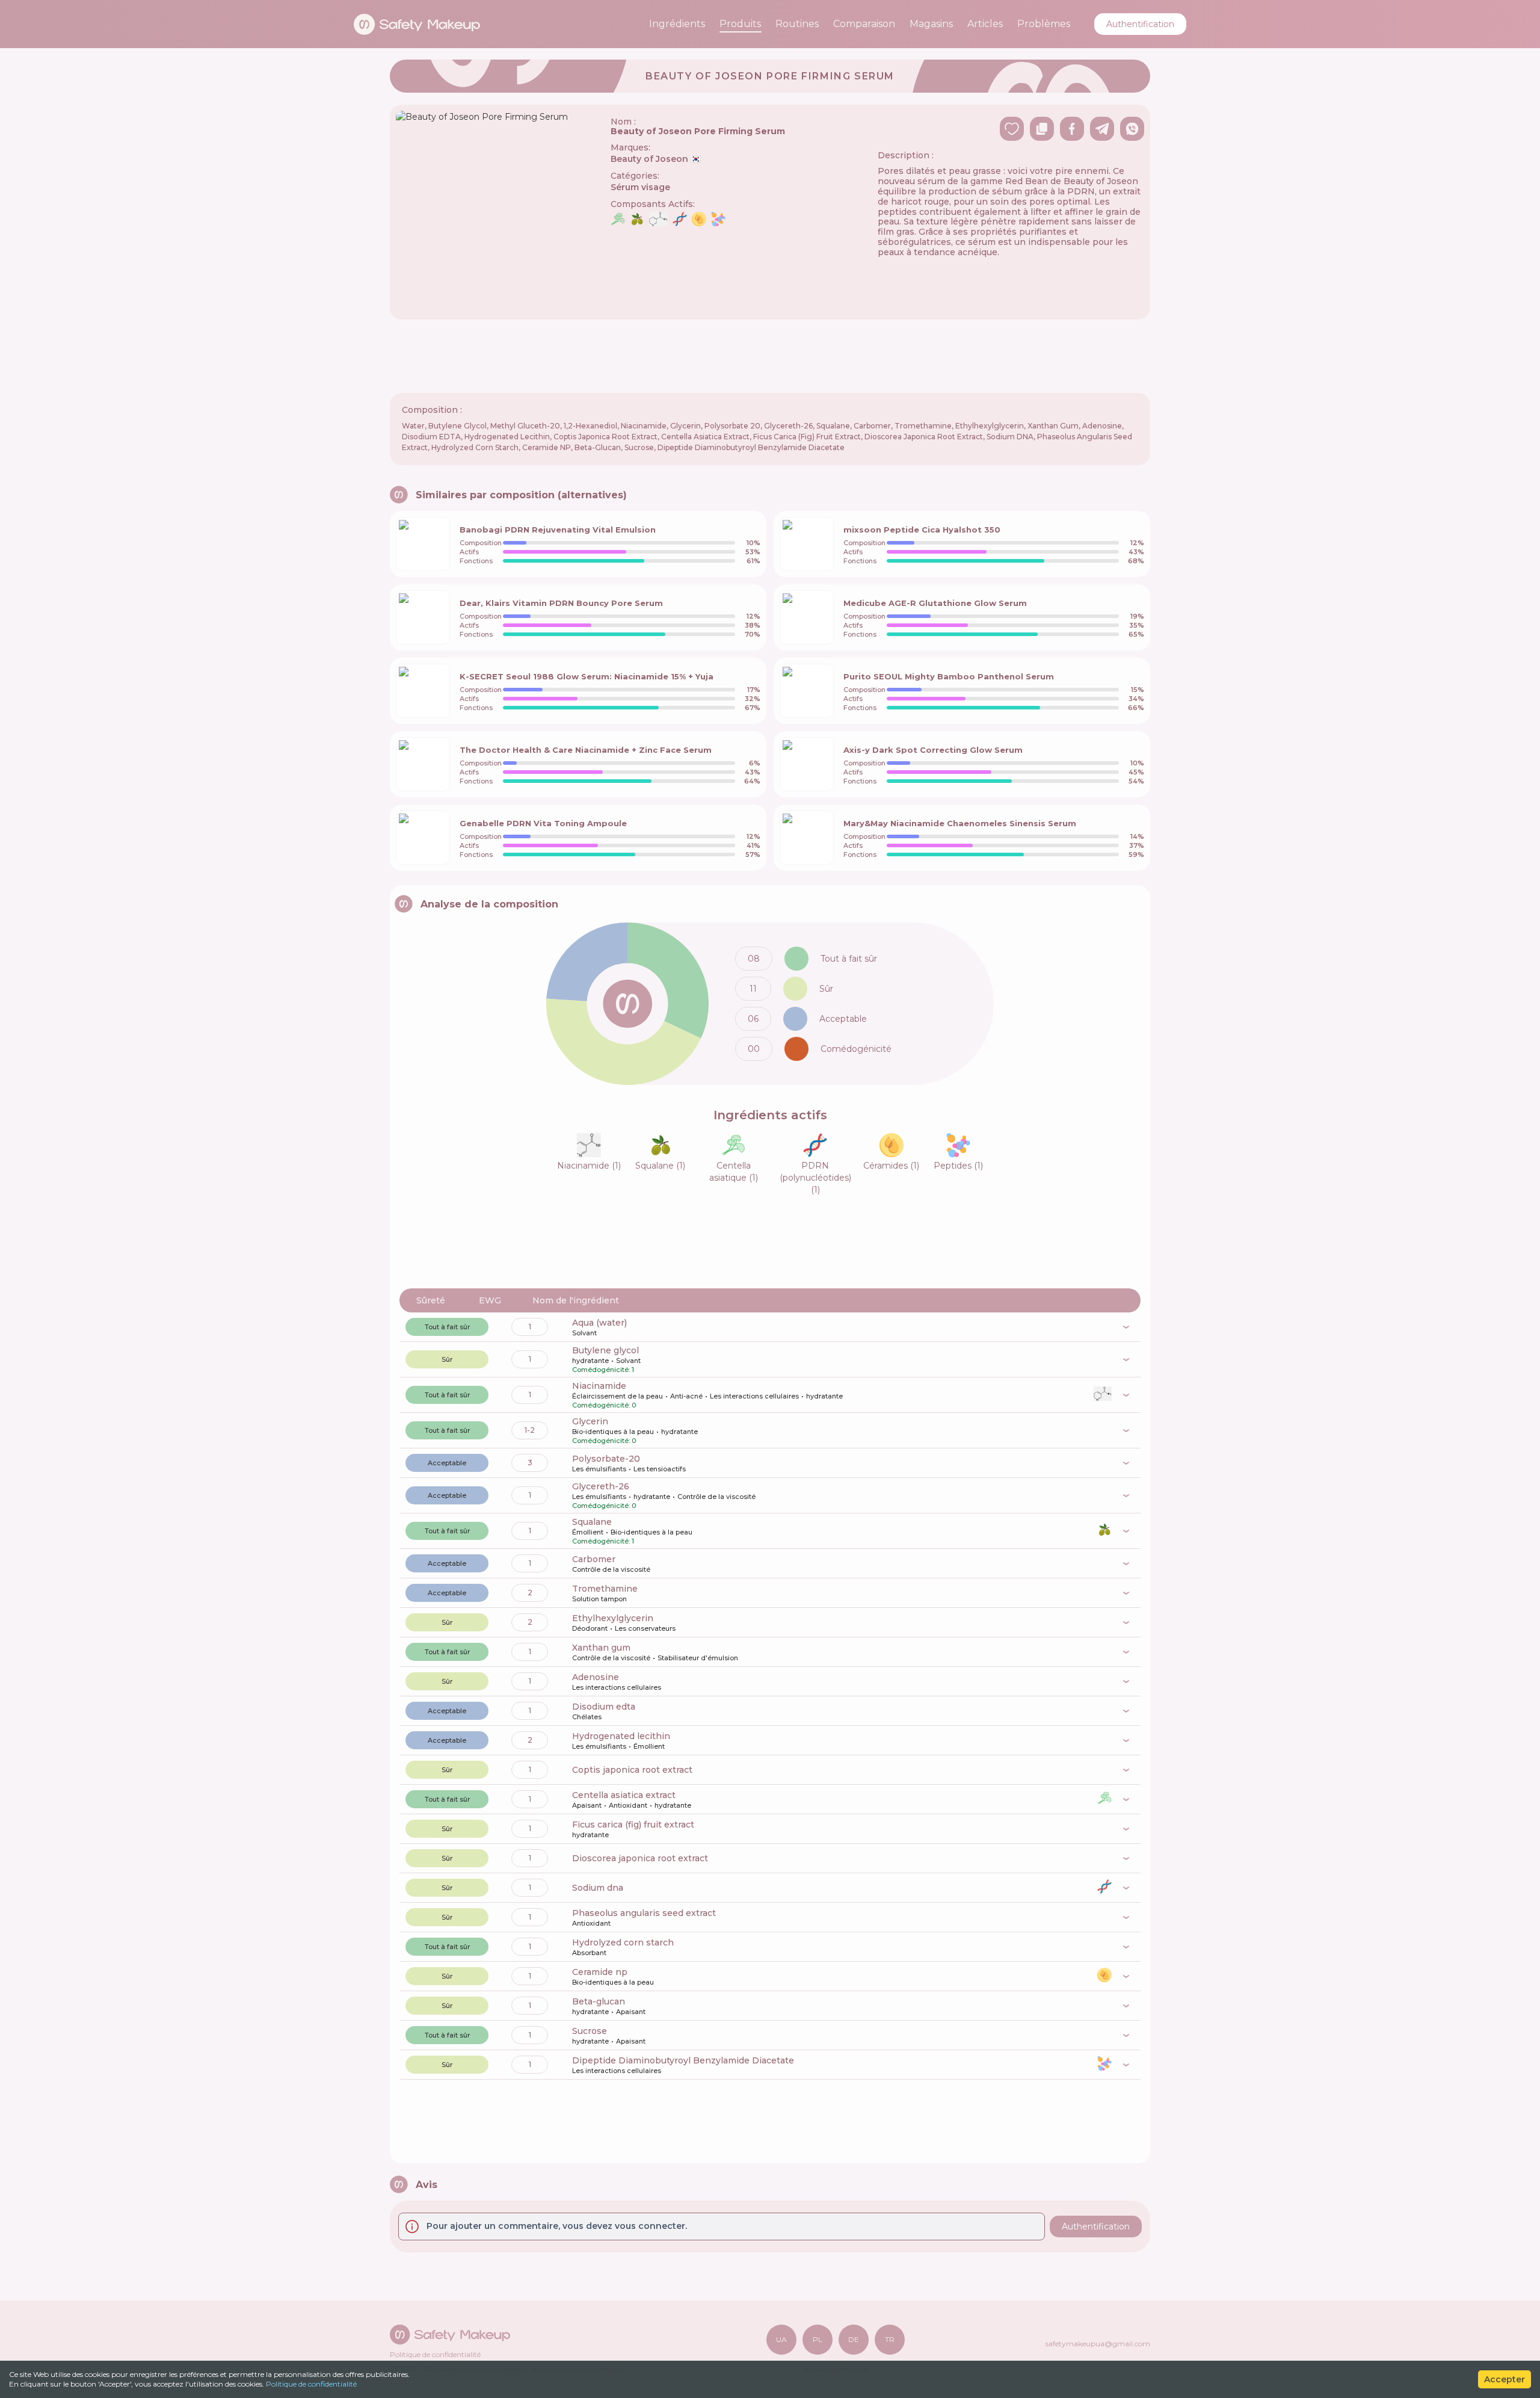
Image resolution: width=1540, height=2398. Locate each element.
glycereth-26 (601, 1486)
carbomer (594, 1559)
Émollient (588, 1532)
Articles (985, 24)
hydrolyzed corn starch (623, 1942)
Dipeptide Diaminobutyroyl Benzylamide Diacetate (683, 2060)
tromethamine (605, 1589)
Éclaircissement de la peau (618, 1396)
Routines (797, 24)
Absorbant (589, 1953)
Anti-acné (686, 1396)
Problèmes (1044, 24)
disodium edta (604, 1707)
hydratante (590, 1361)
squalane (592, 1522)
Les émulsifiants (599, 1469)
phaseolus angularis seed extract (644, 1913)
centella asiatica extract (624, 1795)
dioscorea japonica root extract (640, 1858)
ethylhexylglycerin (613, 1618)
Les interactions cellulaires (754, 1396)
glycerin (590, 1421)
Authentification (1140, 24)
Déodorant (590, 1628)
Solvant (584, 1333)
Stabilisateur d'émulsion (698, 1658)
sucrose (590, 2031)
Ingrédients (677, 24)
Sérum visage (640, 187)
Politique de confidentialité (311, 2384)
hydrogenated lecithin (621, 1736)
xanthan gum (601, 1648)
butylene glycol (605, 1350)
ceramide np (600, 1972)
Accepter (1505, 2379)
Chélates (587, 1717)
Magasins (931, 24)
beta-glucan (599, 2001)
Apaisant (587, 1805)
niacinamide (599, 1386)
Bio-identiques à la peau (613, 1432)
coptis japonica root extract (632, 1770)
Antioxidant (628, 1805)
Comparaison (864, 24)
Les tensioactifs (660, 1469)
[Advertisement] (770, 356)
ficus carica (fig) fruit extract (633, 1825)
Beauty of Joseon (656, 159)
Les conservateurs (645, 1628)
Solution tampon (599, 1599)
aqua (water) (599, 1323)
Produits (740, 24)
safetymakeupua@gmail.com (1098, 2344)
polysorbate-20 (606, 1459)
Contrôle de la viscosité (716, 1497)
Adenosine (596, 1677)
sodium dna (598, 1888)
